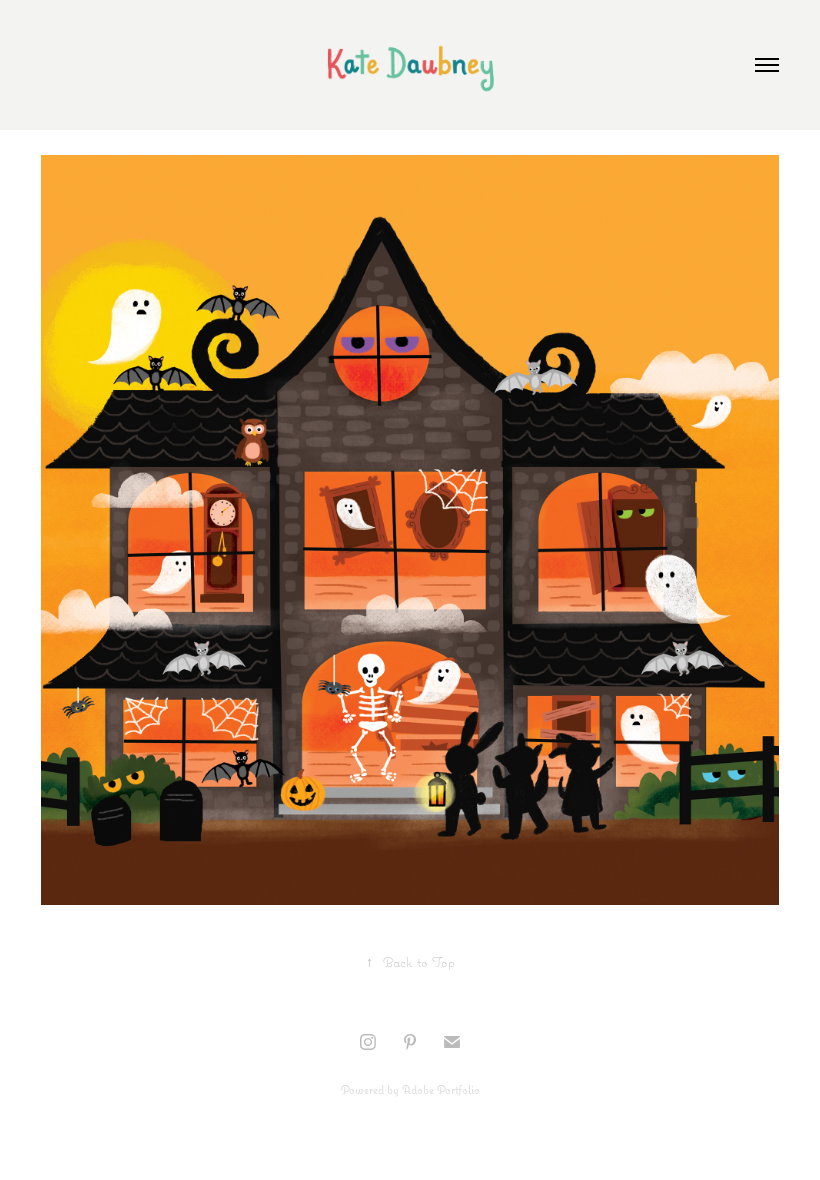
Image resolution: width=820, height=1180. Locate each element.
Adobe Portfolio (441, 1089)
